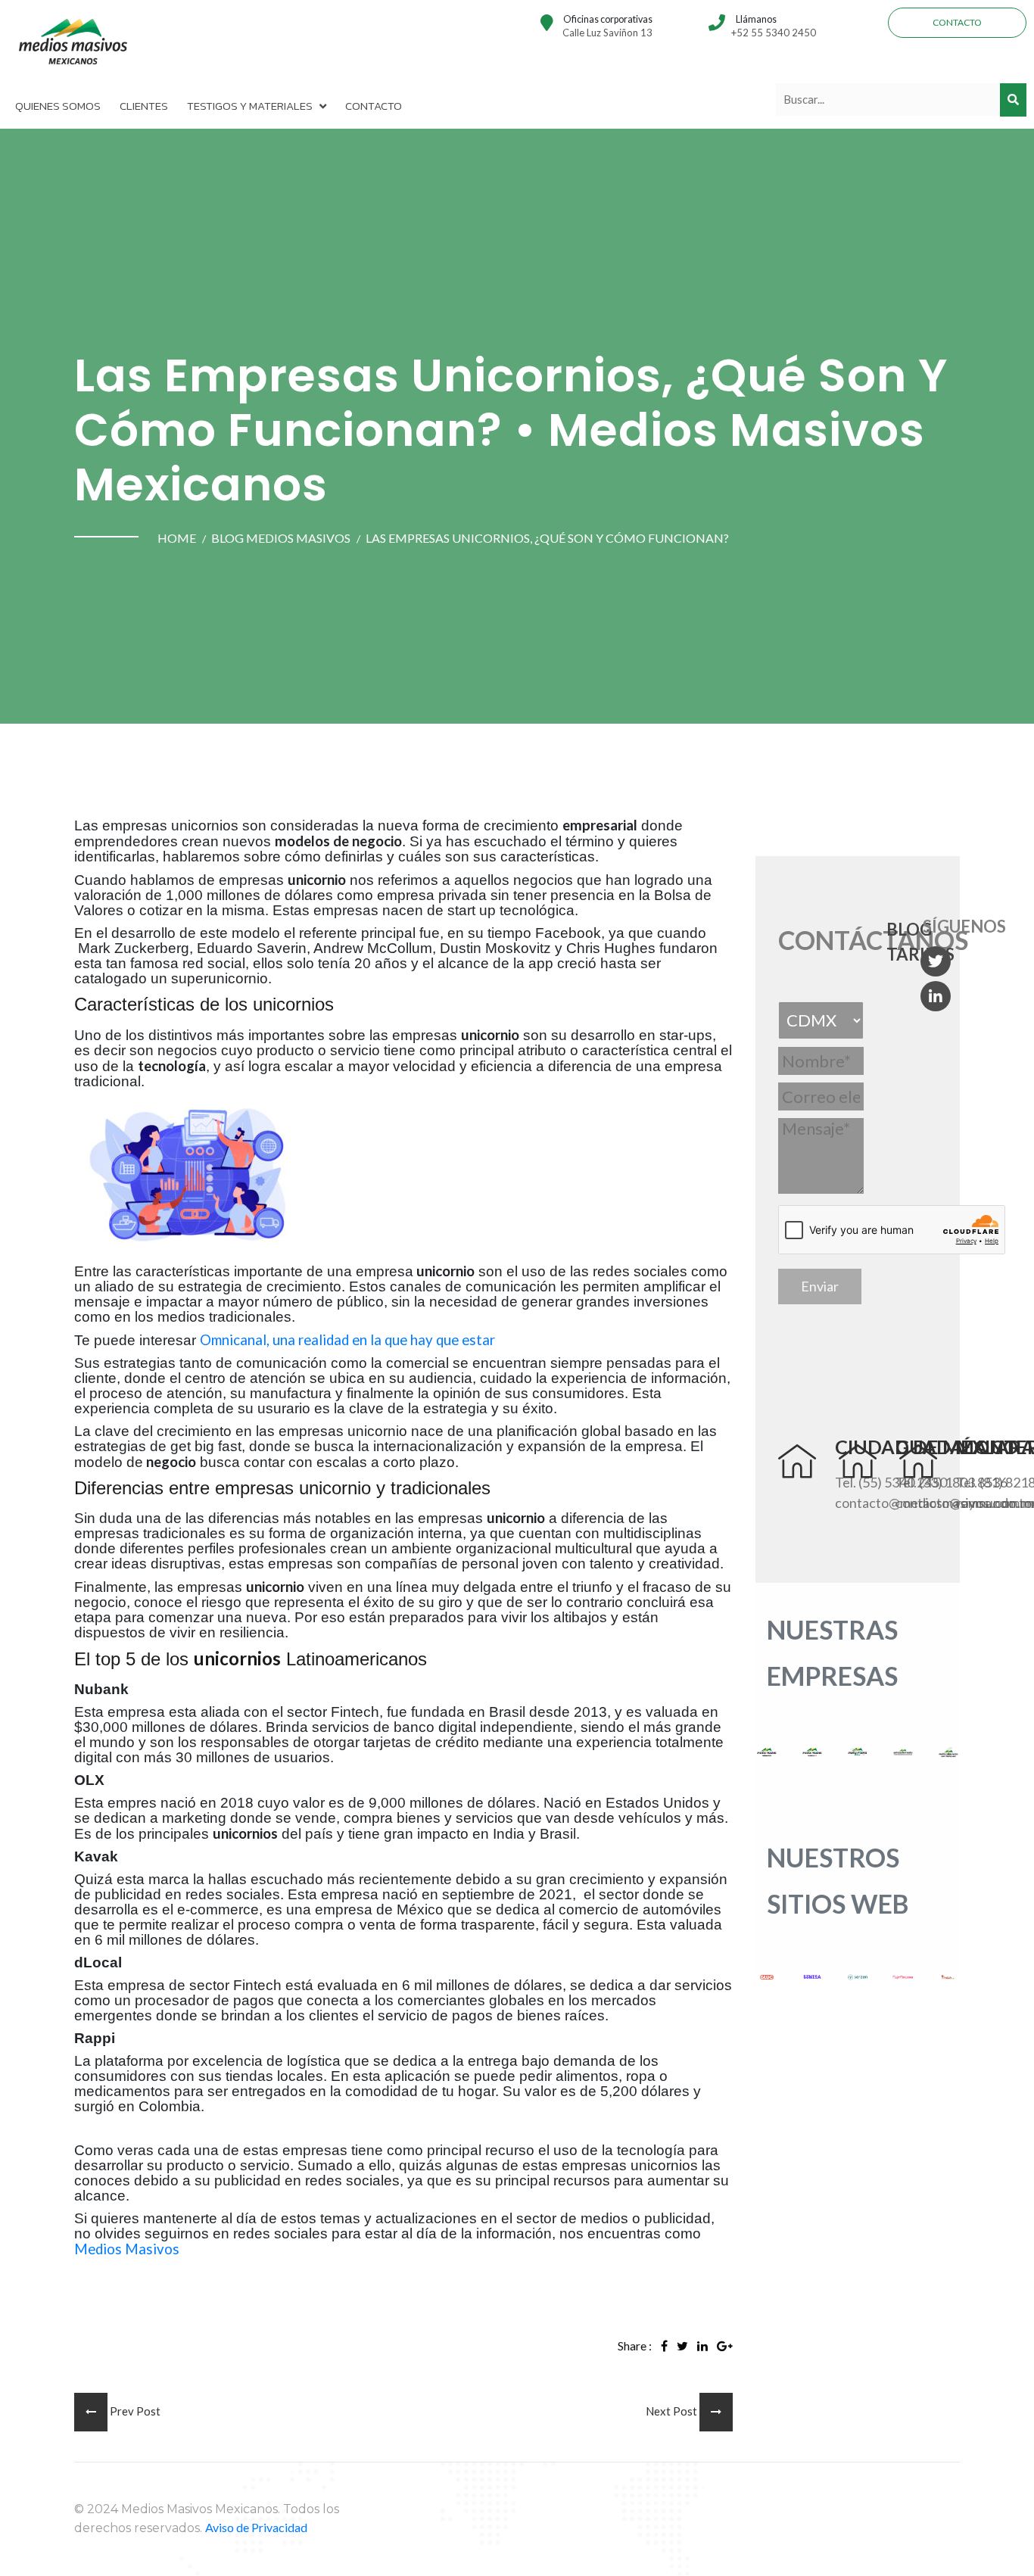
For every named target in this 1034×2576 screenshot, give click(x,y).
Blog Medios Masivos (281, 538)
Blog (909, 929)
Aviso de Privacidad (256, 2527)
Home (177, 538)
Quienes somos (58, 106)
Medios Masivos (127, 2249)
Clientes (144, 106)
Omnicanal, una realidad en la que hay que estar (347, 1340)
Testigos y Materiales (250, 106)
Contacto (957, 22)
